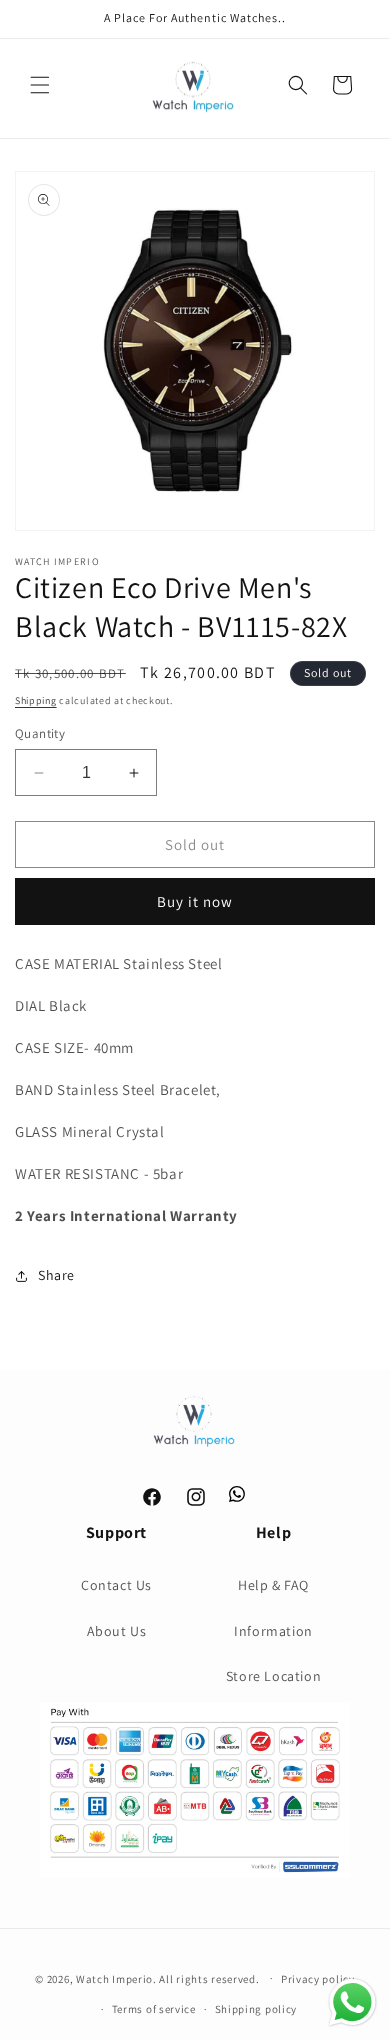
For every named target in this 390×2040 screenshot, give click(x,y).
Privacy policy (318, 1979)
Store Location (273, 1676)
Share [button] (56, 1275)
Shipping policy (256, 2009)
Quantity (40, 733)
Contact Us (116, 1585)
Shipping (36, 700)
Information (273, 1631)
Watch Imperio (114, 1978)
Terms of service (154, 2009)
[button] (40, 85)
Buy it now (195, 901)
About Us (117, 1631)
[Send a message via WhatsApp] (352, 2002)
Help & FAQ (273, 1585)
